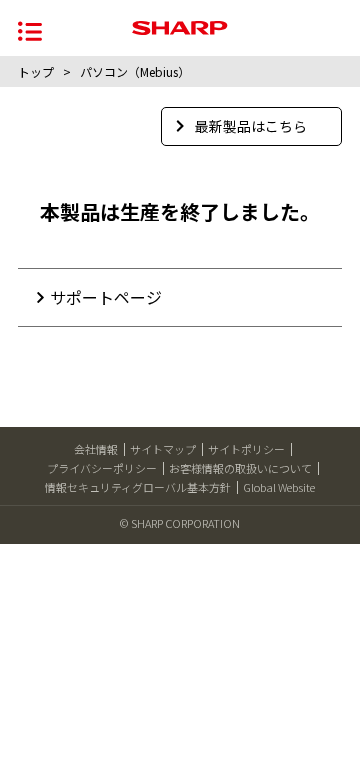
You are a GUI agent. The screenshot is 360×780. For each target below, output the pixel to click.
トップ (36, 71)
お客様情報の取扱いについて (240, 468)
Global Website (279, 487)
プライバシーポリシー (102, 468)
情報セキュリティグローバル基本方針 (138, 487)
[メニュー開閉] (30, 29)
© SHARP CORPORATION (180, 523)
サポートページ (106, 297)
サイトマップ (163, 449)
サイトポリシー (246, 449)
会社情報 (96, 449)
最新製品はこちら (251, 126)
